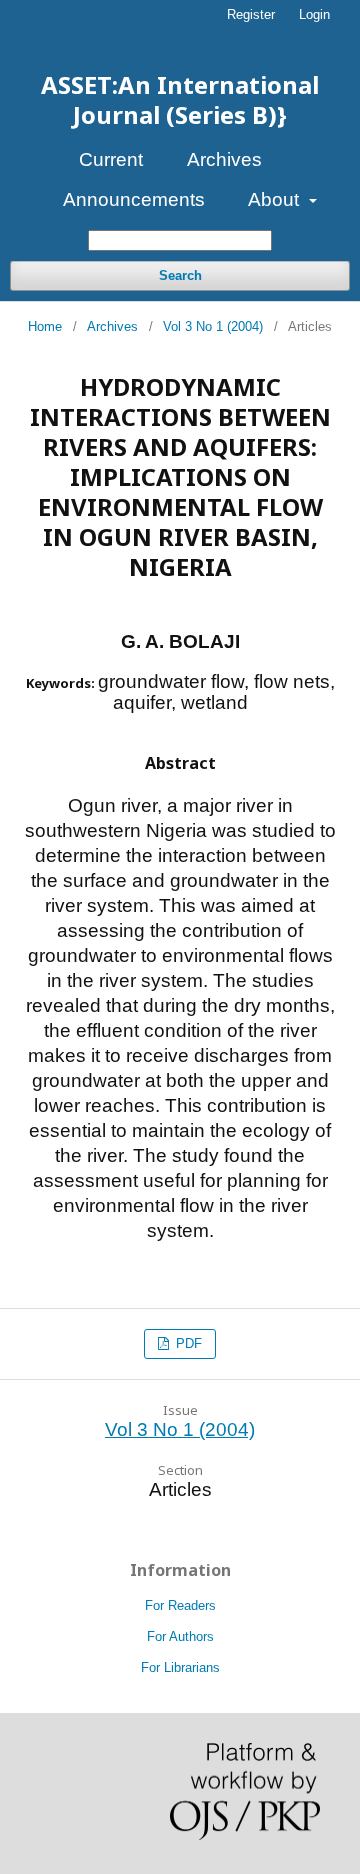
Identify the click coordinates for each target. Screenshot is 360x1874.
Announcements (134, 199)
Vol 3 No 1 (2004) (213, 326)
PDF (187, 1343)
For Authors (180, 1636)
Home (45, 326)
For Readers (180, 1605)
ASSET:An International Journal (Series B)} (180, 99)
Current (111, 159)
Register (251, 14)
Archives (224, 159)
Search (180, 275)
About (276, 199)
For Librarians (180, 1667)
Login (314, 14)
